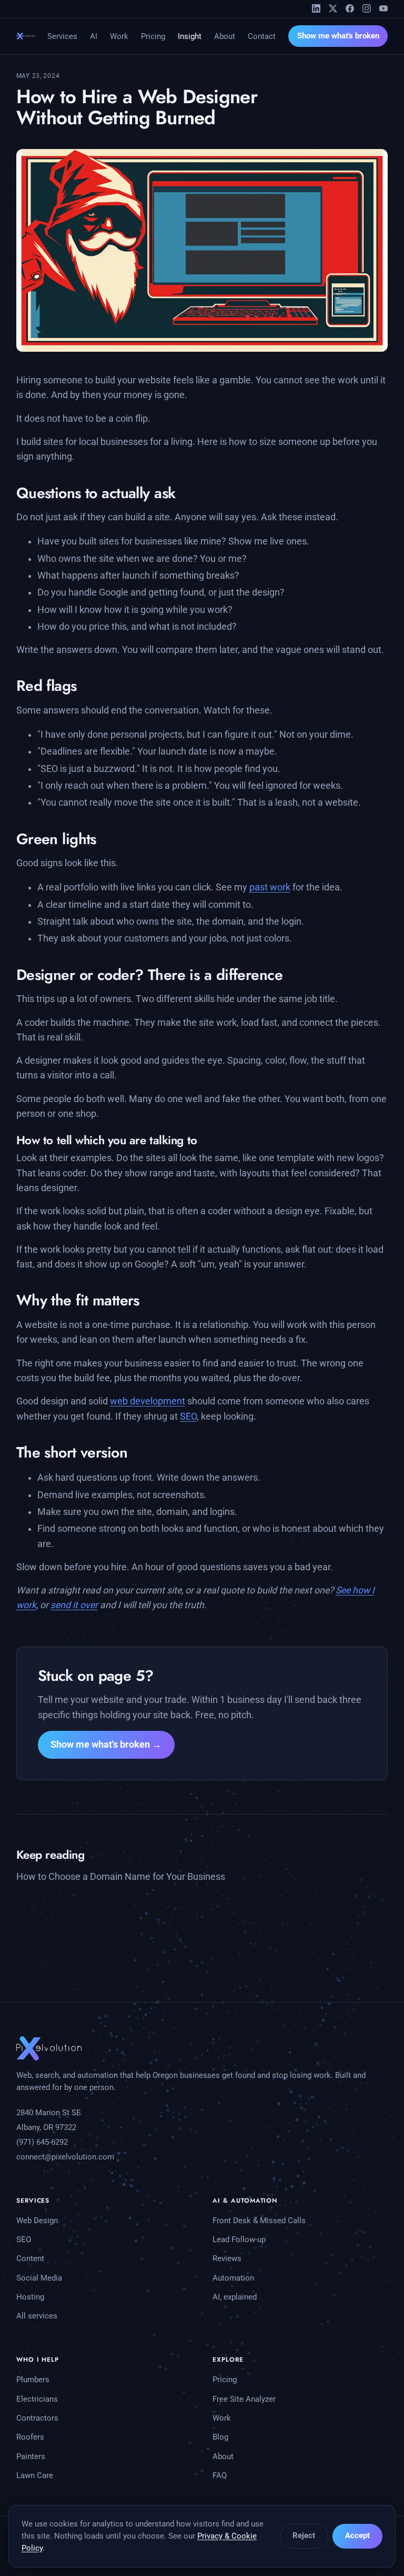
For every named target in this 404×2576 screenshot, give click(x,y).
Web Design (37, 2221)
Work (119, 36)
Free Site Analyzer (244, 2399)
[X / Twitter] (333, 8)
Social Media (39, 2278)
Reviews (227, 2258)
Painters (31, 2456)
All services (37, 2316)
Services (62, 36)
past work (270, 887)
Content (30, 2258)
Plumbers (33, 2380)
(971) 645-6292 (42, 2142)
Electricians (37, 2399)
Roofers (30, 2437)
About (225, 36)
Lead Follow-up (239, 2240)
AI (94, 36)
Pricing (153, 36)
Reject (304, 2535)
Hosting (30, 2297)
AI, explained (235, 2297)
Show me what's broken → (106, 1745)
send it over (74, 1605)
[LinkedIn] (316, 8)
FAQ (220, 2475)
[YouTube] (383, 8)
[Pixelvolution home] (26, 36)
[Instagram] (367, 8)
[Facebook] (350, 8)
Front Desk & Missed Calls (259, 2221)
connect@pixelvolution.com (65, 2157)
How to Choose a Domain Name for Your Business (121, 1877)
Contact (262, 36)
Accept (357, 2535)
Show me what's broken (338, 36)
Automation (233, 2278)
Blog (220, 2437)
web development (148, 1401)
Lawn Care (35, 2475)
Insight (190, 36)
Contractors (37, 2418)
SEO (188, 1416)
